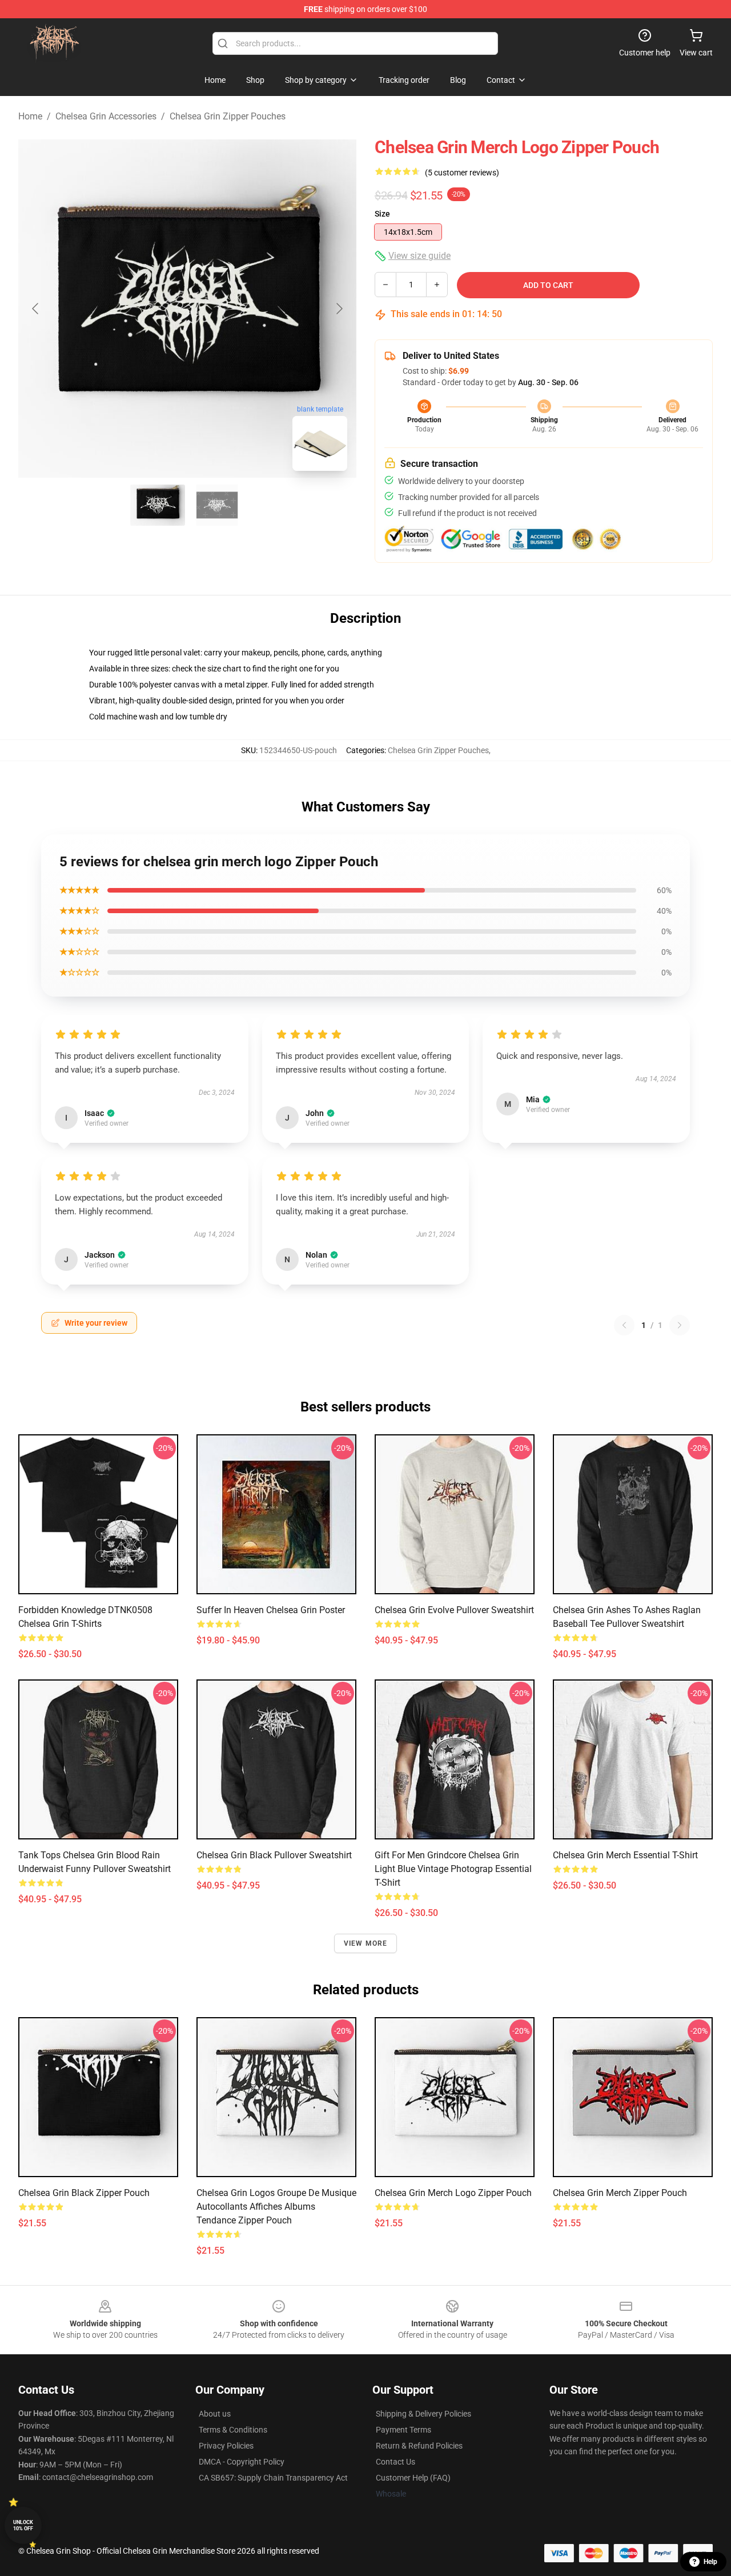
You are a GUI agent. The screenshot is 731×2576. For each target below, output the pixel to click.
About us (215, 2414)
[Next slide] (339, 309)
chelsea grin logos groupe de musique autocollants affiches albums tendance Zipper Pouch (276, 2207)
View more (366, 1943)
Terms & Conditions (233, 2430)
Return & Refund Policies (419, 2446)
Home (30, 116)
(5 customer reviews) (462, 173)
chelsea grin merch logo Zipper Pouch (453, 2193)
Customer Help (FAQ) (413, 2478)
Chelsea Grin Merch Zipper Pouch (620, 2193)
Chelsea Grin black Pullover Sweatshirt (274, 1855)
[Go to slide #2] (217, 505)
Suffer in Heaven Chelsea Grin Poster (271, 1610)
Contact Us (395, 2462)
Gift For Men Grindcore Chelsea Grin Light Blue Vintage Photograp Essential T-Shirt (453, 1869)
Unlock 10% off (23, 2525)
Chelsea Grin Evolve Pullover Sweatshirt (454, 1610)
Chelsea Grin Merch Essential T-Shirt (625, 1855)
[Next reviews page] (680, 1325)
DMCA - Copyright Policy (242, 2462)
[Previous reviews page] (624, 1325)
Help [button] (710, 2562)
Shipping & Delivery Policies (423, 2414)
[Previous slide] (36, 309)
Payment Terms (403, 2430)
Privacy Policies (226, 2446)
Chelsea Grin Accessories (106, 116)
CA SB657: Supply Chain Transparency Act (273, 2478)
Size (382, 214)
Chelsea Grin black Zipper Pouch (84, 2193)
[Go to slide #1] (158, 505)
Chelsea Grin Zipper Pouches (228, 116)
